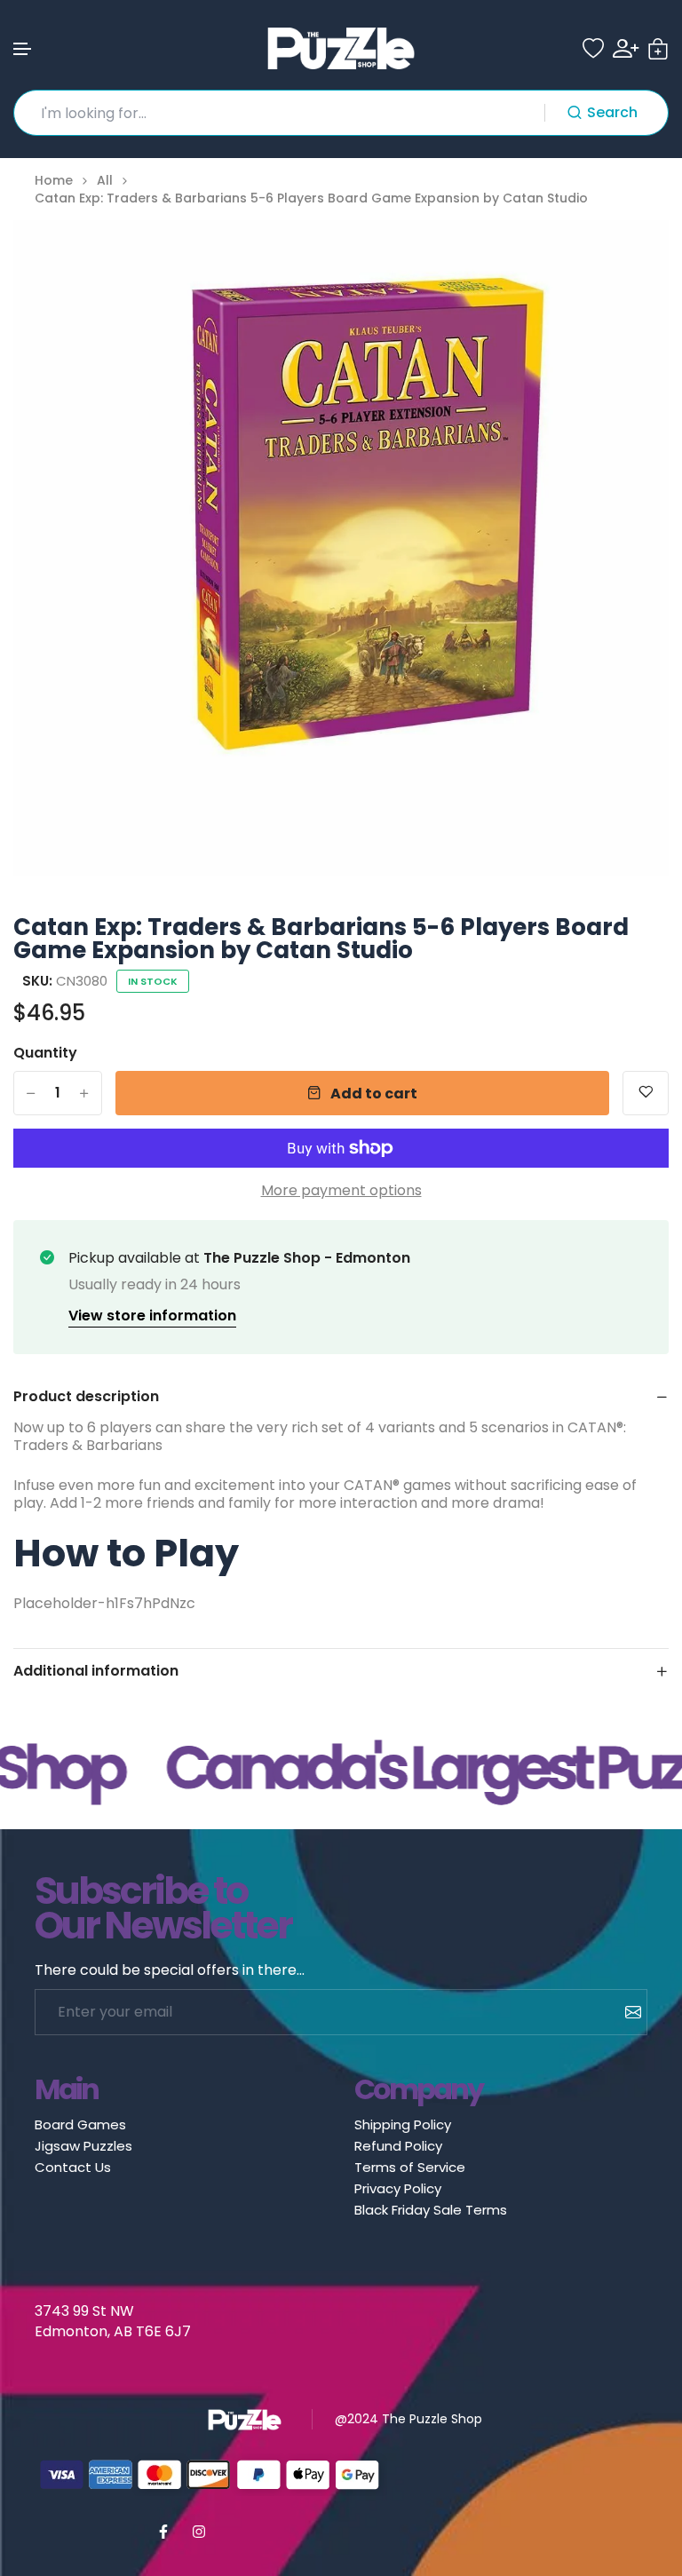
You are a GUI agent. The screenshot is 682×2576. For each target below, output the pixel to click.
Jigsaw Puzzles (83, 2146)
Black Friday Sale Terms (431, 2210)
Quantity (45, 1053)
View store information (152, 1316)
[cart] (658, 49)
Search (612, 112)
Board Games (80, 2124)
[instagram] (199, 2532)
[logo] (341, 48)
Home (54, 181)
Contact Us (73, 2167)
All (105, 181)
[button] (23, 49)
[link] (633, 256)
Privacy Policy (398, 2188)
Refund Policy (398, 2146)
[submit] (626, 2012)
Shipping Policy (403, 2124)
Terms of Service (410, 2167)
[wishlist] (593, 49)
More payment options (341, 1191)
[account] (626, 48)
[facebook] (163, 2532)
